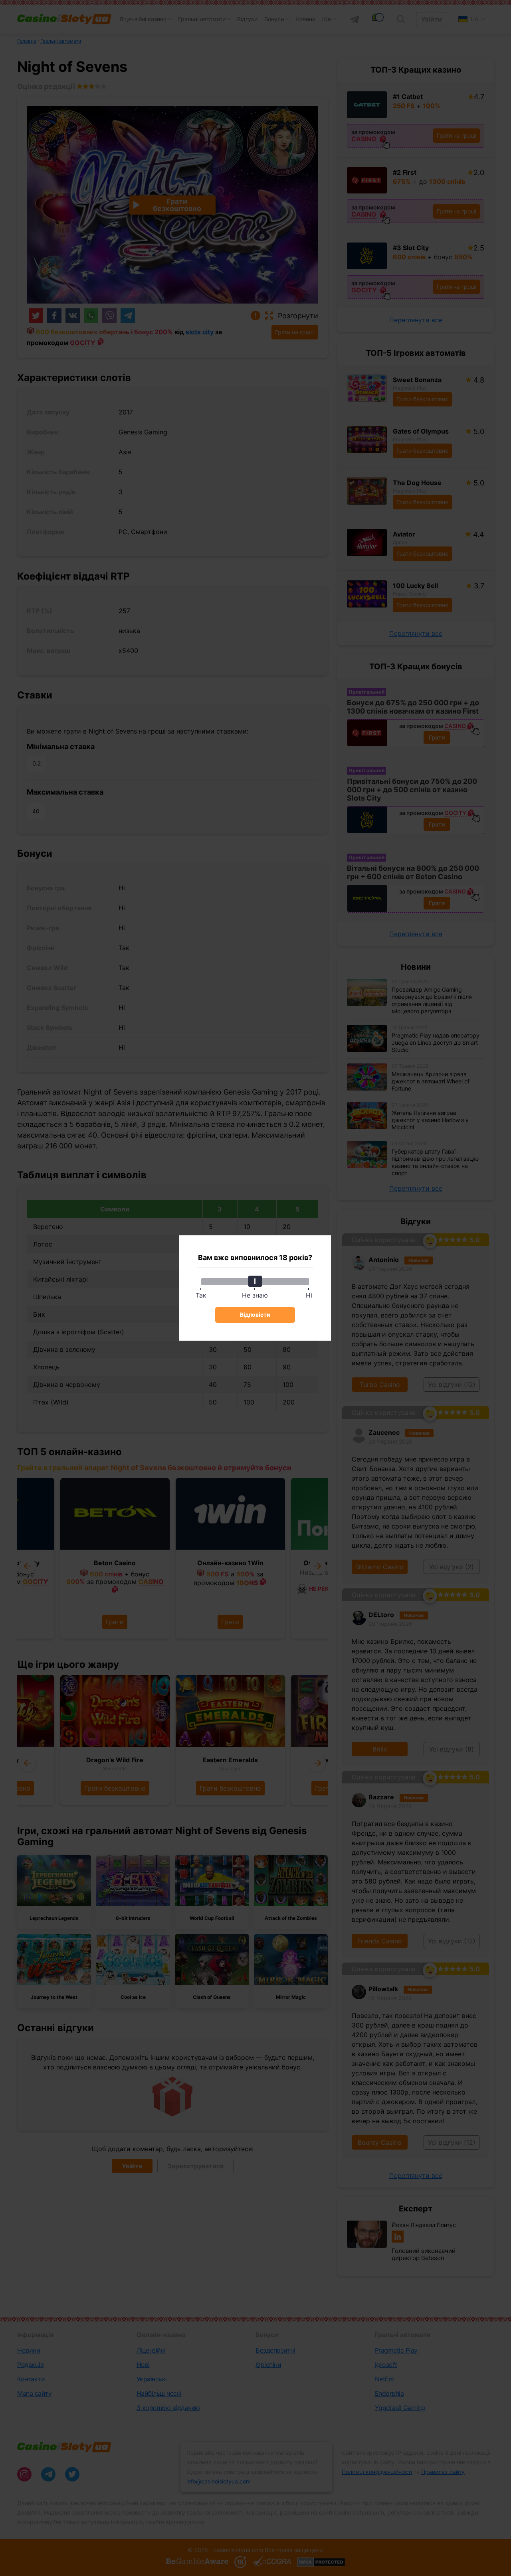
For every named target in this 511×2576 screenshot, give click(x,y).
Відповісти (255, 1315)
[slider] (255, 1281)
